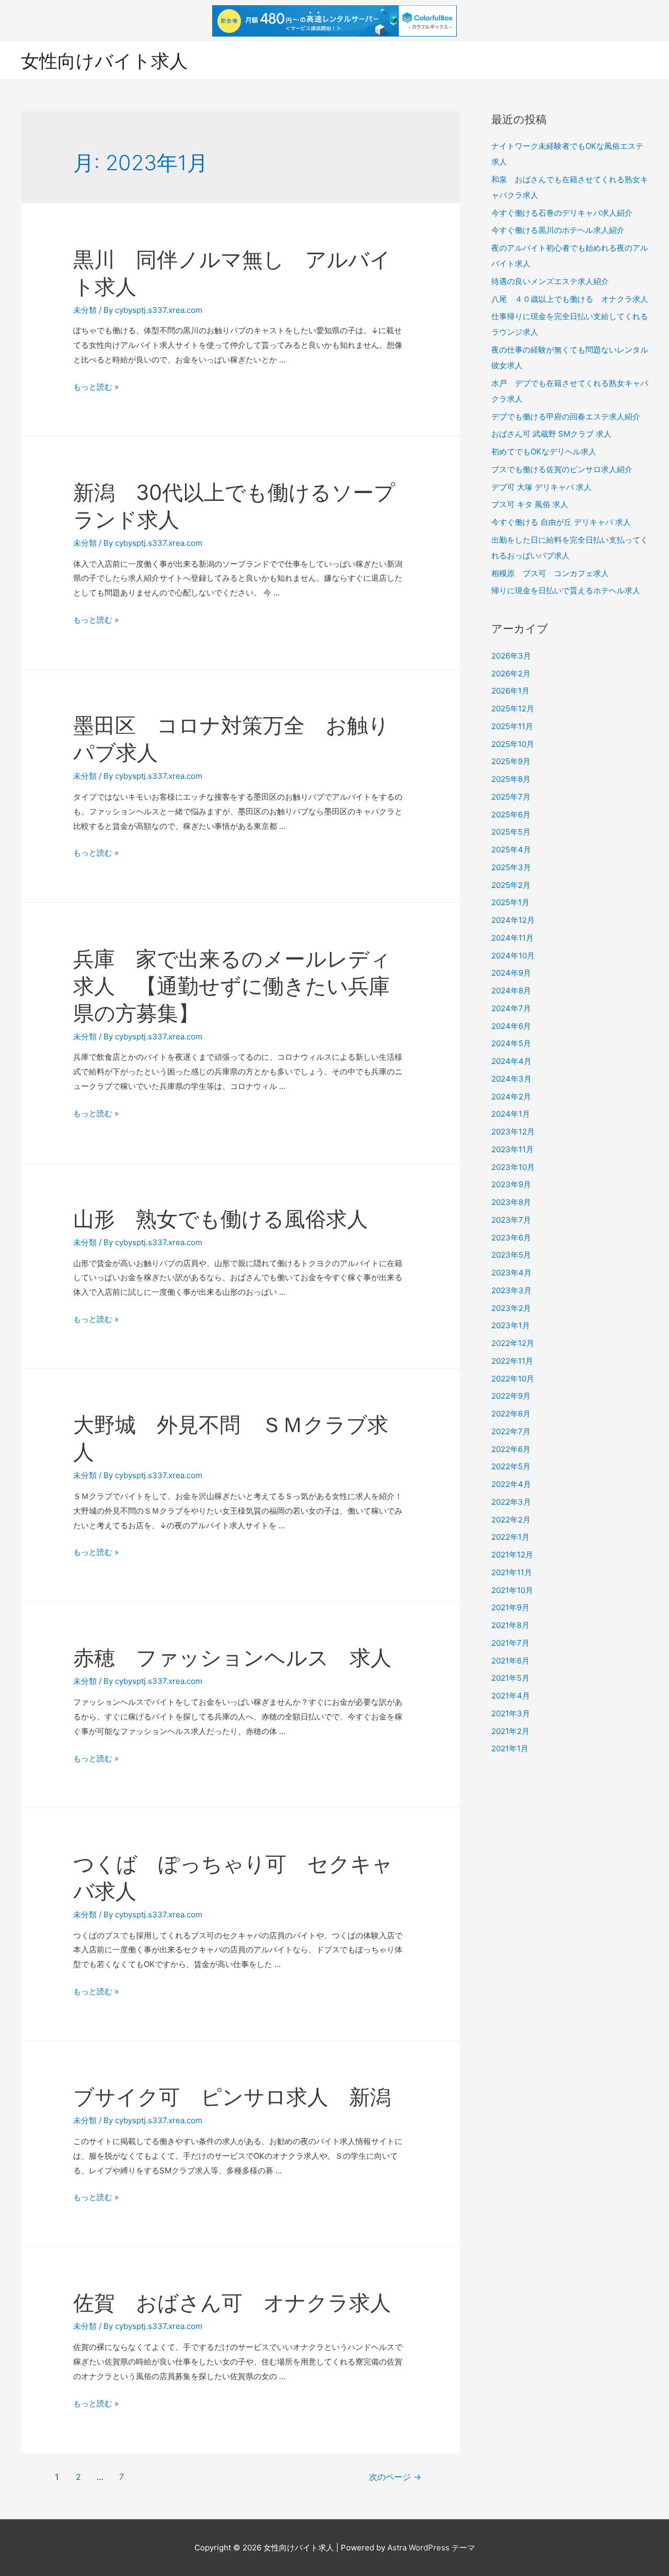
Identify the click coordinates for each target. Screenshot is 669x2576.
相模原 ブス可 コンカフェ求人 (550, 573)
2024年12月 (513, 920)
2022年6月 (511, 1449)
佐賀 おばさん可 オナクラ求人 (232, 2303)
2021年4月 (511, 1696)
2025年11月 (512, 726)
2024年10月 (513, 956)
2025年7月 (511, 797)
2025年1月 (510, 902)
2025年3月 (511, 867)
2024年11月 (512, 938)
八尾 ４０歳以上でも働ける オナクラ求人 (570, 299)
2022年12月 (513, 1343)
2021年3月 (511, 1713)
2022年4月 (511, 1484)
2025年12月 (513, 709)
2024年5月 (511, 1043)
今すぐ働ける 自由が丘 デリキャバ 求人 (561, 522)
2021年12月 (512, 1555)
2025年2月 (511, 885)
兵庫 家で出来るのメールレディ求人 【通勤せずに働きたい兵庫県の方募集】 (232, 986)
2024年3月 (511, 1079)
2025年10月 (513, 744)
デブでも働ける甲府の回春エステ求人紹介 (566, 417)
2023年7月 (511, 1220)
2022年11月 (512, 1361)
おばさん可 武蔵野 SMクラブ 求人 (551, 434)
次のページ (395, 2477)
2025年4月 (511, 850)
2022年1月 (510, 1537)
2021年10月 (512, 1590)
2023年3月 (511, 1290)
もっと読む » (96, 387)
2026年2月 (511, 674)
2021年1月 (510, 1748)
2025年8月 (511, 779)
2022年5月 (511, 1466)
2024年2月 (511, 1097)
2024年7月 (511, 1008)
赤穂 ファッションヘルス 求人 (232, 1658)
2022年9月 (511, 1396)
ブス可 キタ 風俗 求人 (530, 504)
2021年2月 (510, 1731)
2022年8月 (511, 1414)
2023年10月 (513, 1167)
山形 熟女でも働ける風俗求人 (221, 1219)
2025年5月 (511, 832)
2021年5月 (510, 1678)
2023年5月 (511, 1255)
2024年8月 (511, 991)
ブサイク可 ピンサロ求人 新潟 (232, 2097)
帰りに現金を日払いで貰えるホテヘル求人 (566, 590)
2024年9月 (511, 973)
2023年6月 (511, 1238)
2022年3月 (511, 1502)
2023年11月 (512, 1149)
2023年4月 (511, 1273)
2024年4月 (511, 1061)
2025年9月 (511, 761)
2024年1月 (511, 1114)
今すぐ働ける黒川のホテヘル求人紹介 (558, 230)
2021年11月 (512, 1572)
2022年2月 (511, 1520)
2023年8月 (511, 1202)
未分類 (85, 310)
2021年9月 (510, 1607)
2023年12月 (513, 1132)
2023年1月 (511, 1325)
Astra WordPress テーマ (431, 2548)
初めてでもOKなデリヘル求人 (544, 452)
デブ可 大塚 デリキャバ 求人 (541, 487)
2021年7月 (510, 1643)
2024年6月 (511, 1026)
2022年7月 (511, 1431)
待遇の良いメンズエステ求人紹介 (550, 281)
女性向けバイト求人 (104, 61)
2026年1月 (510, 691)
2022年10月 (513, 1379)
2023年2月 (511, 1308)
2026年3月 (511, 656)
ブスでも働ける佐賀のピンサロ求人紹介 (562, 469)
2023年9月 (511, 1184)
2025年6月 (511, 815)
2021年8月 (510, 1625)
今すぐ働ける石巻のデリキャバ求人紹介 (562, 213)
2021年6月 (510, 1661)
